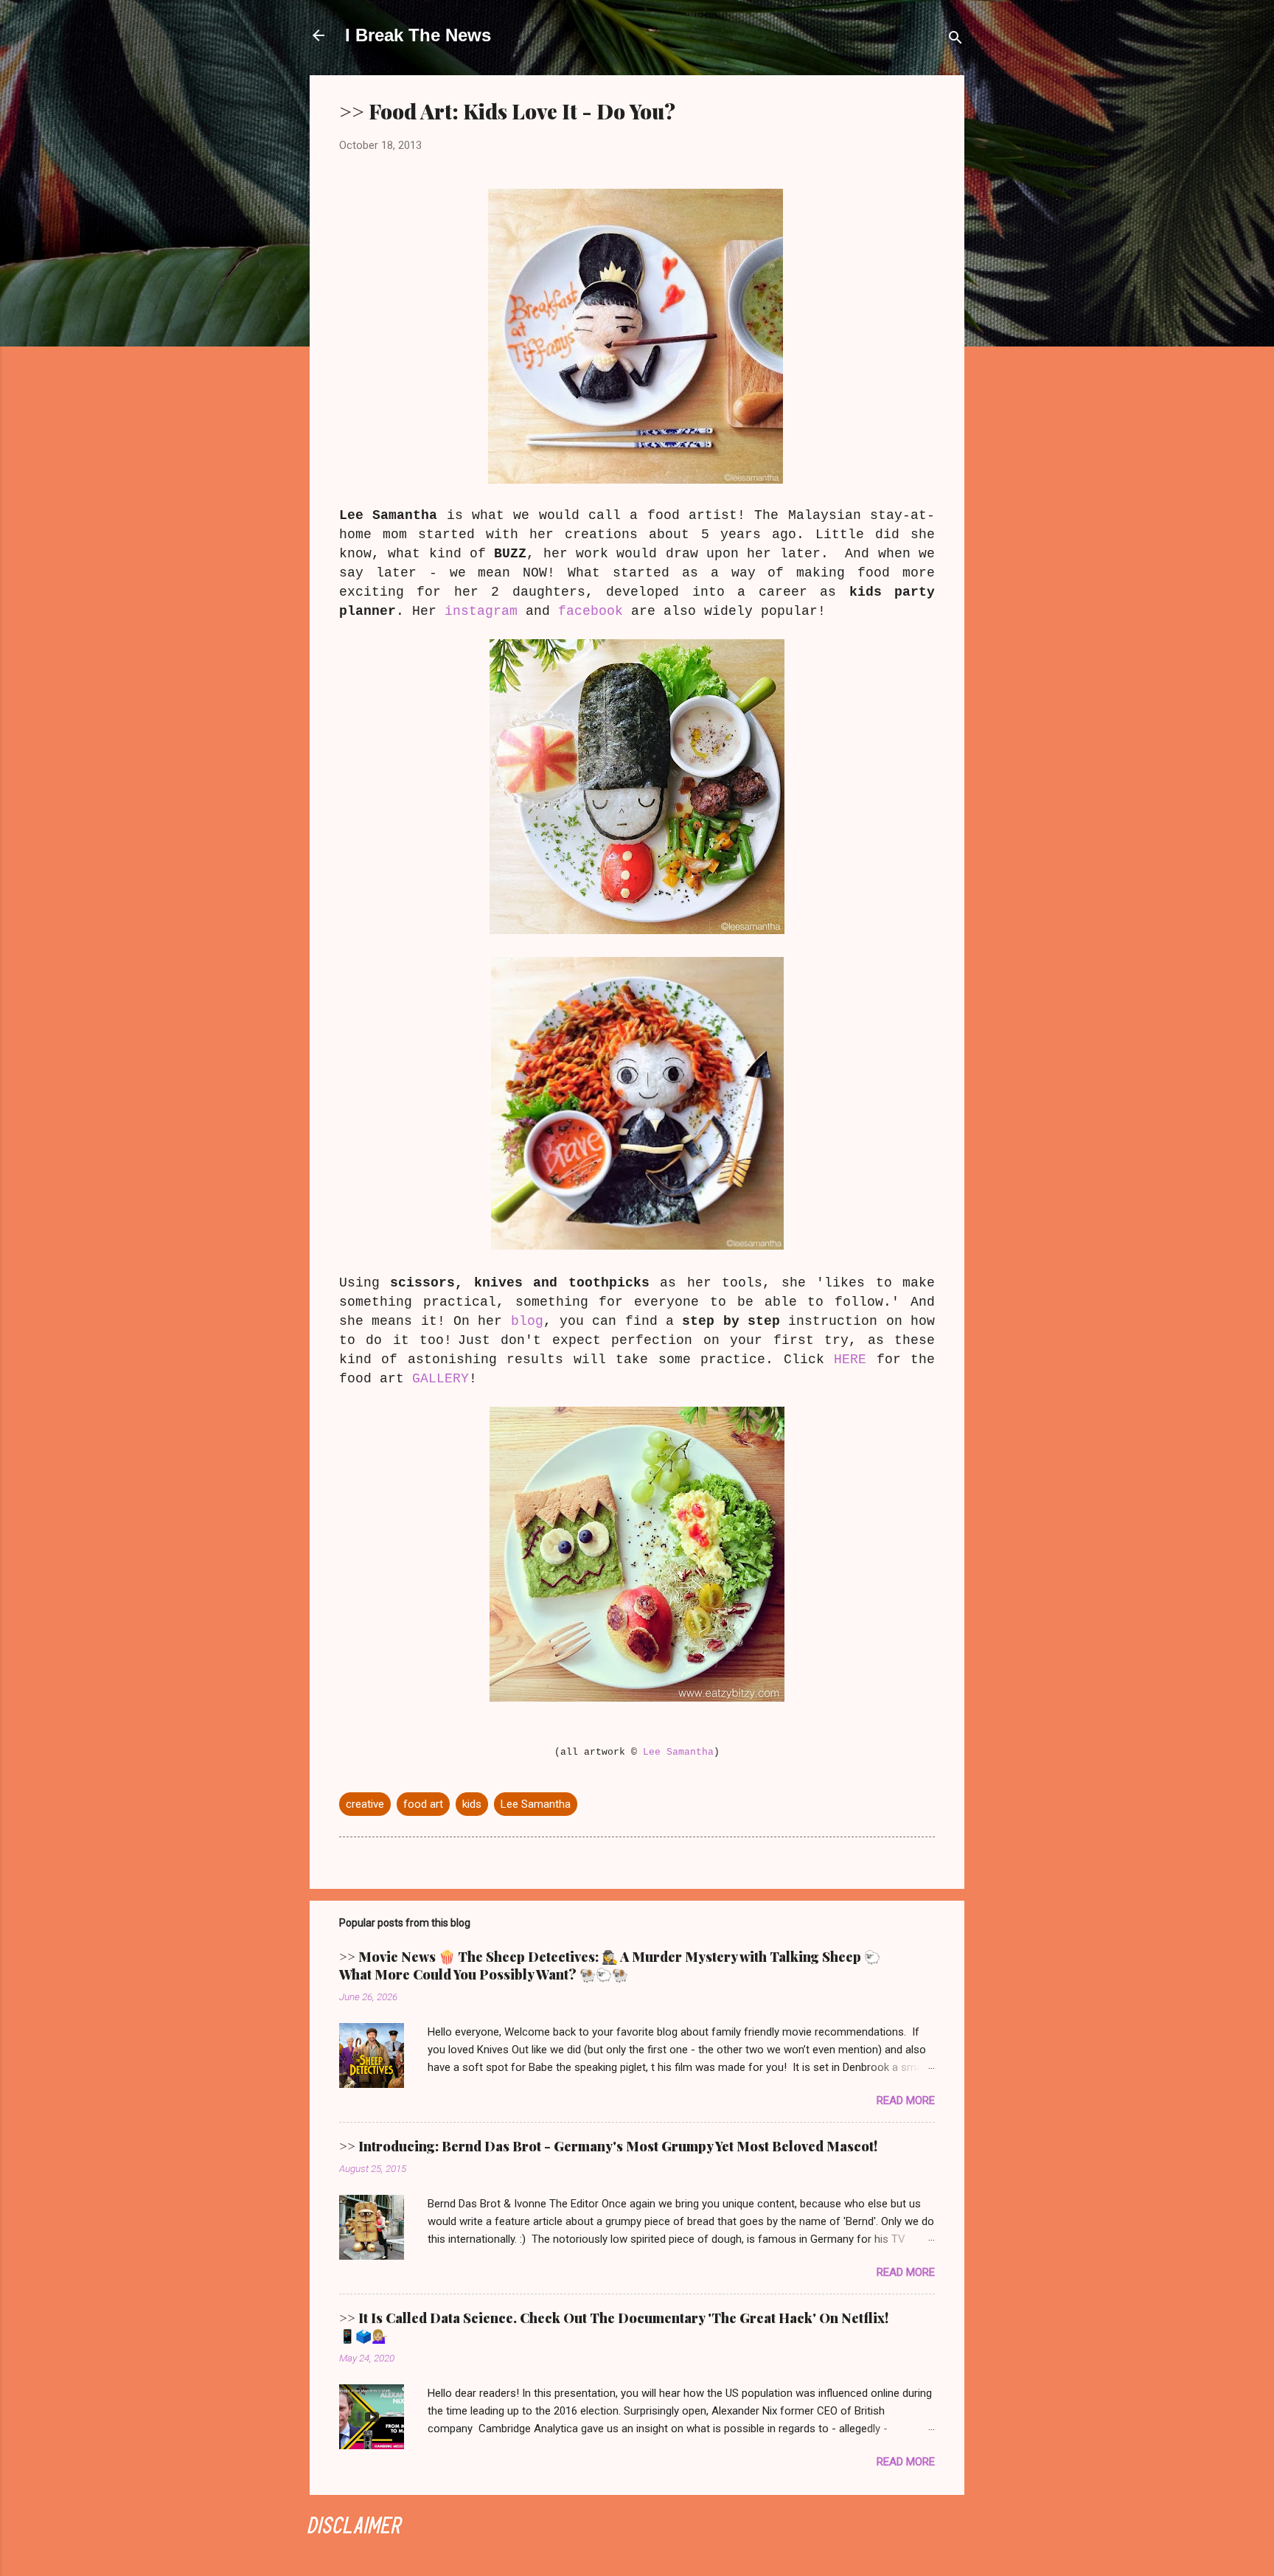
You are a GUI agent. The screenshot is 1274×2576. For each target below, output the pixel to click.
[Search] (955, 40)
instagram (481, 611)
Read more (906, 2100)
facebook (591, 611)
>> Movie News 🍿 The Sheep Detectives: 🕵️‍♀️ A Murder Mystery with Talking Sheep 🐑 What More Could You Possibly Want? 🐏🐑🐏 (610, 1966)
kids (472, 1804)
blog (527, 1321)
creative (365, 1804)
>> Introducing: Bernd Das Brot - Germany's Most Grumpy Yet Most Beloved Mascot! (608, 2146)
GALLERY (441, 1379)
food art (423, 1804)
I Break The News (418, 35)
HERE (850, 1360)
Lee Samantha (678, 1752)
